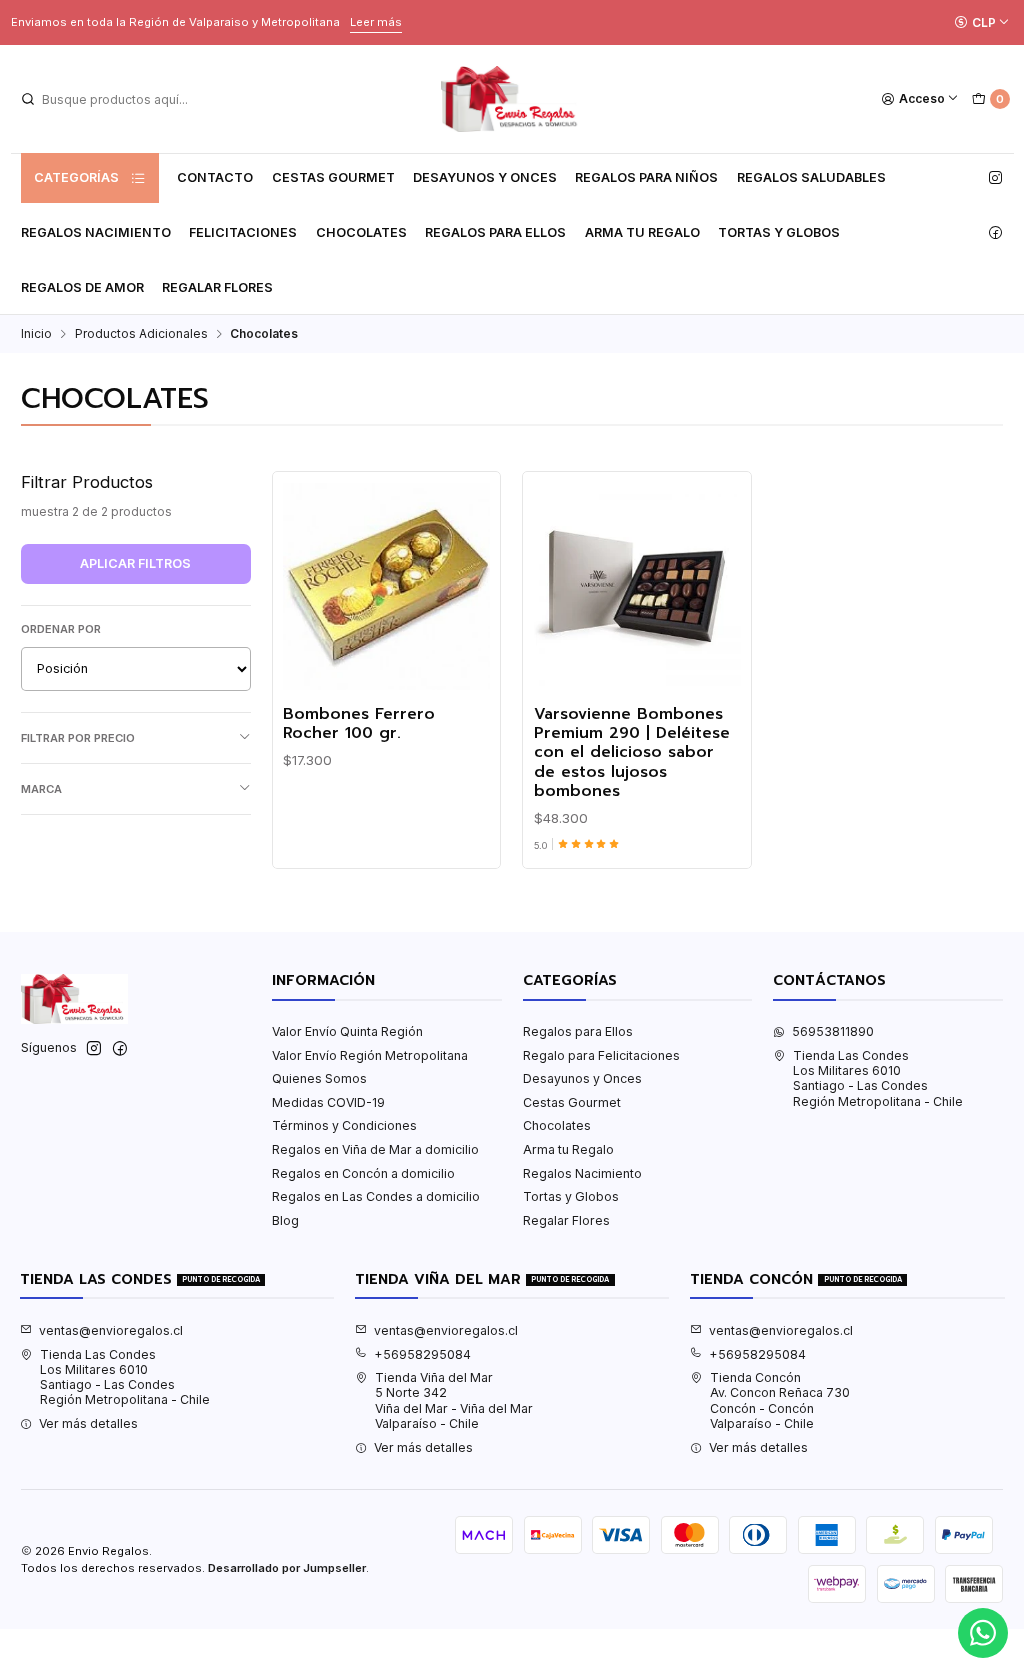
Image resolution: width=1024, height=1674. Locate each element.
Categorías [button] (76, 177)
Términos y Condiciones (344, 1125)
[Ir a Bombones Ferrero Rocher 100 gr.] (386, 586)
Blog (285, 1220)
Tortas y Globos (779, 232)
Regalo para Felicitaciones (601, 1055)
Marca (41, 789)
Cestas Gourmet (333, 177)
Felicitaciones (243, 232)
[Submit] (28, 99)
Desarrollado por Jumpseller (287, 1568)
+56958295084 (422, 1354)
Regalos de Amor (82, 287)
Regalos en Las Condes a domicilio (376, 1196)
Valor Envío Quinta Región (347, 1031)
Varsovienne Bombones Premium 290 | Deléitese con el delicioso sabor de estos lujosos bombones (632, 753)
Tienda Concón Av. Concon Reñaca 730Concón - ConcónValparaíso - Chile (780, 1400)
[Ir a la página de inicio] (512, 99)
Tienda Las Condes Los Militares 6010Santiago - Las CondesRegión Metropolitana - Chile (878, 1078)
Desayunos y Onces (485, 177)
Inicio (36, 334)
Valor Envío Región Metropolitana (370, 1055)
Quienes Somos (319, 1078)
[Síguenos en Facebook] (995, 233)
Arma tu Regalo (642, 232)
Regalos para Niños (646, 177)
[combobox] (121, 99)
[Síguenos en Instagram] (995, 178)
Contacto (215, 177)
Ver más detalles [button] (88, 1423)
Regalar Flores (217, 287)
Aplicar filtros (135, 563)
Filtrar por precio (78, 738)
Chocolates (361, 232)
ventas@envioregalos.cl (111, 1330)
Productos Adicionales (141, 334)
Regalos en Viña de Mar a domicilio (375, 1149)
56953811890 (833, 1031)
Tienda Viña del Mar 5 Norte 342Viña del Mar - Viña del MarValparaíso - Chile (454, 1400)
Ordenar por (61, 629)
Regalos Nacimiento (96, 232)
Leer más (376, 22)
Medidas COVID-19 (328, 1102)
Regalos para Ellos (495, 232)
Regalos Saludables (811, 177)
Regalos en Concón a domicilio (363, 1173)
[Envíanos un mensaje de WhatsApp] (983, 1633)
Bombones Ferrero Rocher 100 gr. (359, 724)
